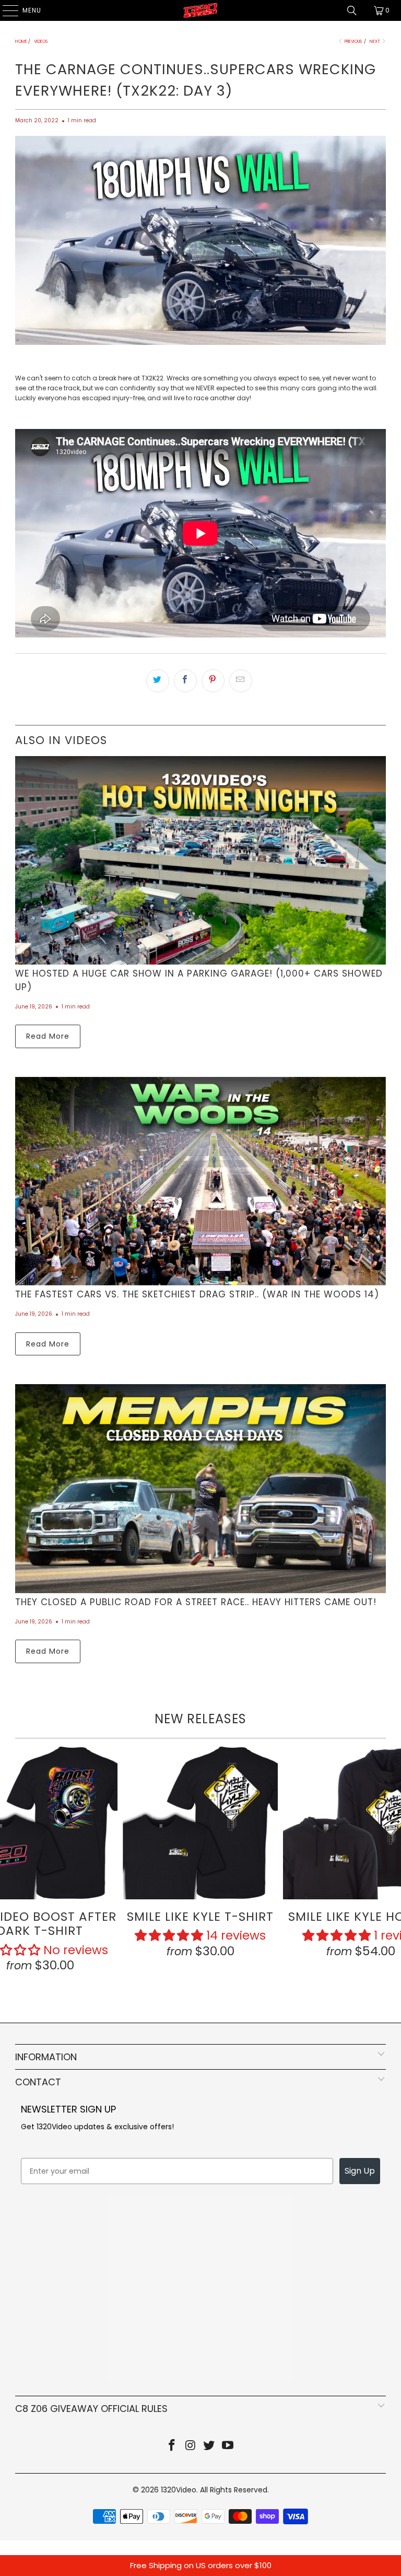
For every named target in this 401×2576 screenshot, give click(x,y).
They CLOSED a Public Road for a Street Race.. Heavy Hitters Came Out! (196, 1602)
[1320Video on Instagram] (191, 2446)
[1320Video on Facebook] (172, 2446)
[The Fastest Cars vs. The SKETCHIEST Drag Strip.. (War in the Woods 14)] (200, 1181)
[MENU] (5, 10)
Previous (353, 42)
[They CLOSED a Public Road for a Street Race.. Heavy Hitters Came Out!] (200, 1488)
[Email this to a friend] (241, 681)
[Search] (352, 10)
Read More (48, 1036)
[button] (169, 1935)
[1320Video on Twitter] (209, 2446)
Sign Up (360, 2171)
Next (375, 42)
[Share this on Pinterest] (213, 681)
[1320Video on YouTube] (228, 2446)
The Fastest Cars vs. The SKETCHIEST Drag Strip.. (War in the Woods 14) (197, 1294)
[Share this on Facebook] (185, 681)
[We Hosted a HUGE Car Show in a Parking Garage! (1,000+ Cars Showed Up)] (200, 860)
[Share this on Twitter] (158, 681)
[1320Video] (200, 10)
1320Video (179, 2490)
